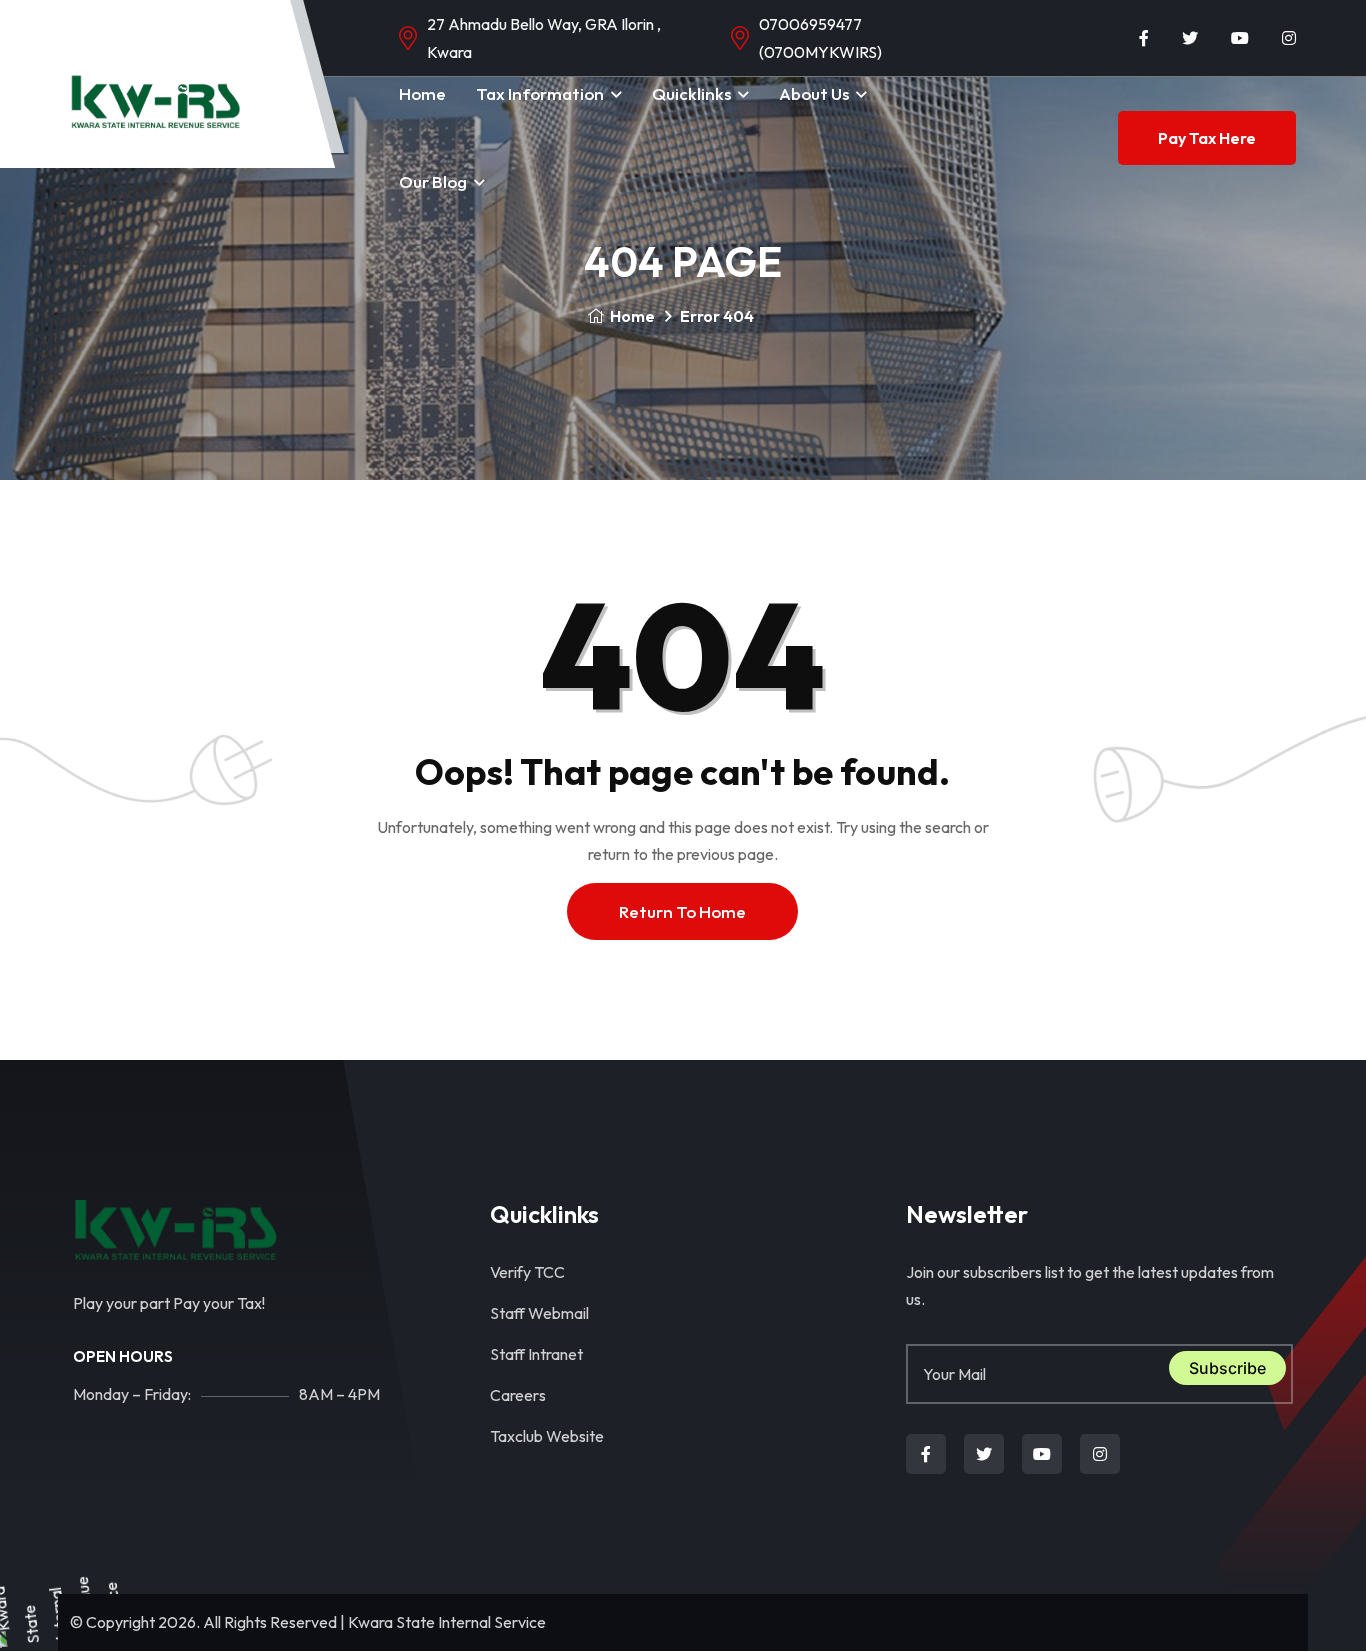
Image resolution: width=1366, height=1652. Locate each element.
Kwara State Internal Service (447, 1622)
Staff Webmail (539, 1313)
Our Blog (433, 181)
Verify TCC (527, 1272)
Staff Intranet (536, 1354)
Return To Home (682, 911)
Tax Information (540, 93)
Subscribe (1227, 1368)
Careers (518, 1395)
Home (422, 93)
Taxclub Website (547, 1436)
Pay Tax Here (1207, 138)
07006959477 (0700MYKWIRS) (820, 38)
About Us (814, 93)
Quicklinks (691, 93)
